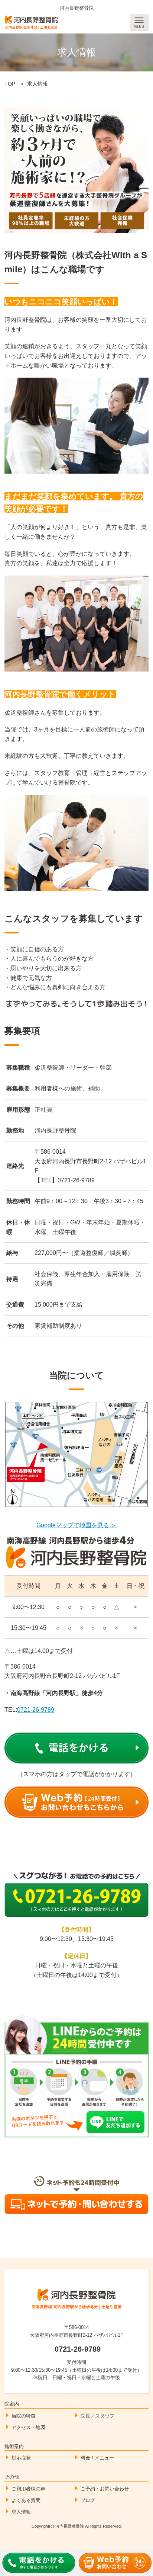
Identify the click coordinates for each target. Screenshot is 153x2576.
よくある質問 (26, 2500)
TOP (10, 84)
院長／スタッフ (97, 2416)
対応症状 (21, 2458)
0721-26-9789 (36, 1710)
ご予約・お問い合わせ (105, 2489)
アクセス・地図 (28, 2427)
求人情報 (21, 2512)
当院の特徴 (24, 2416)
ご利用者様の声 (28, 2489)
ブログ (88, 2500)
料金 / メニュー (97, 2458)
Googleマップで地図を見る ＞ (76, 1525)
